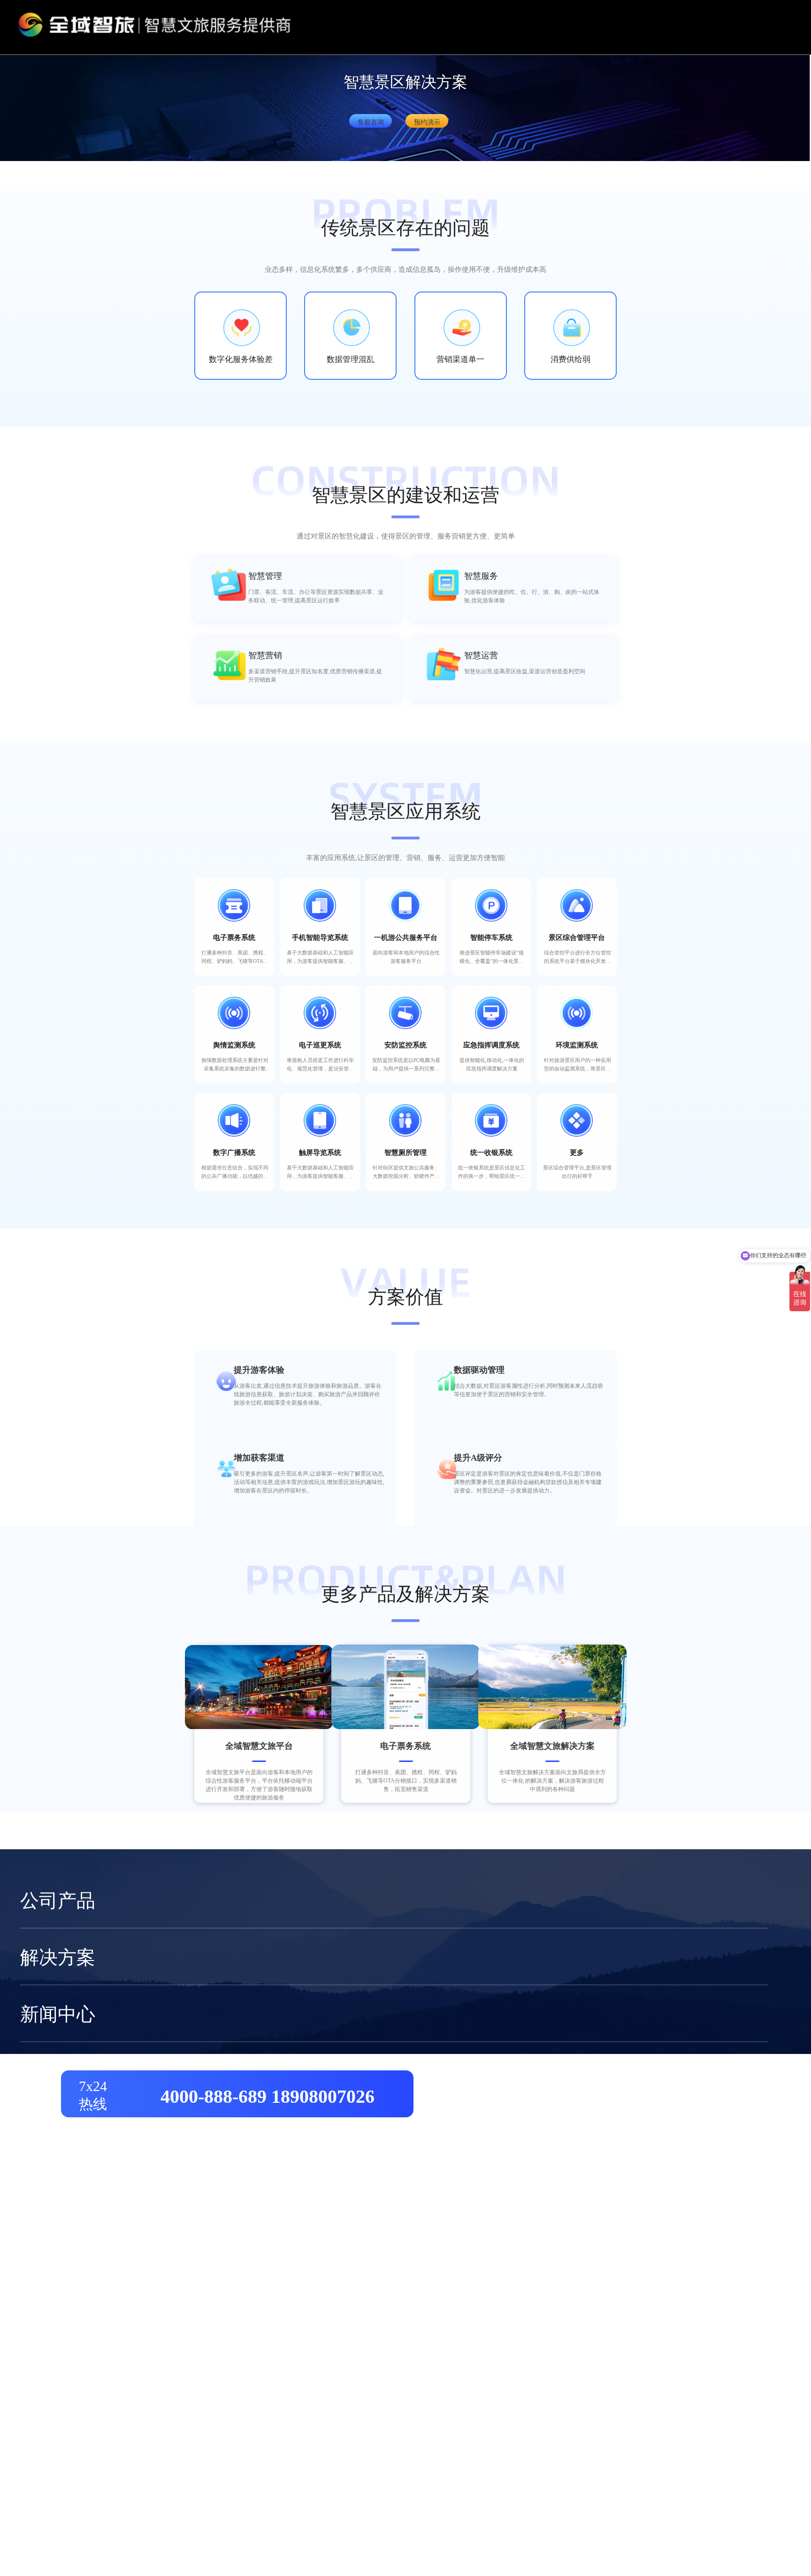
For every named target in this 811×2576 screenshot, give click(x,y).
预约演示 (427, 122)
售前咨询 (371, 122)
